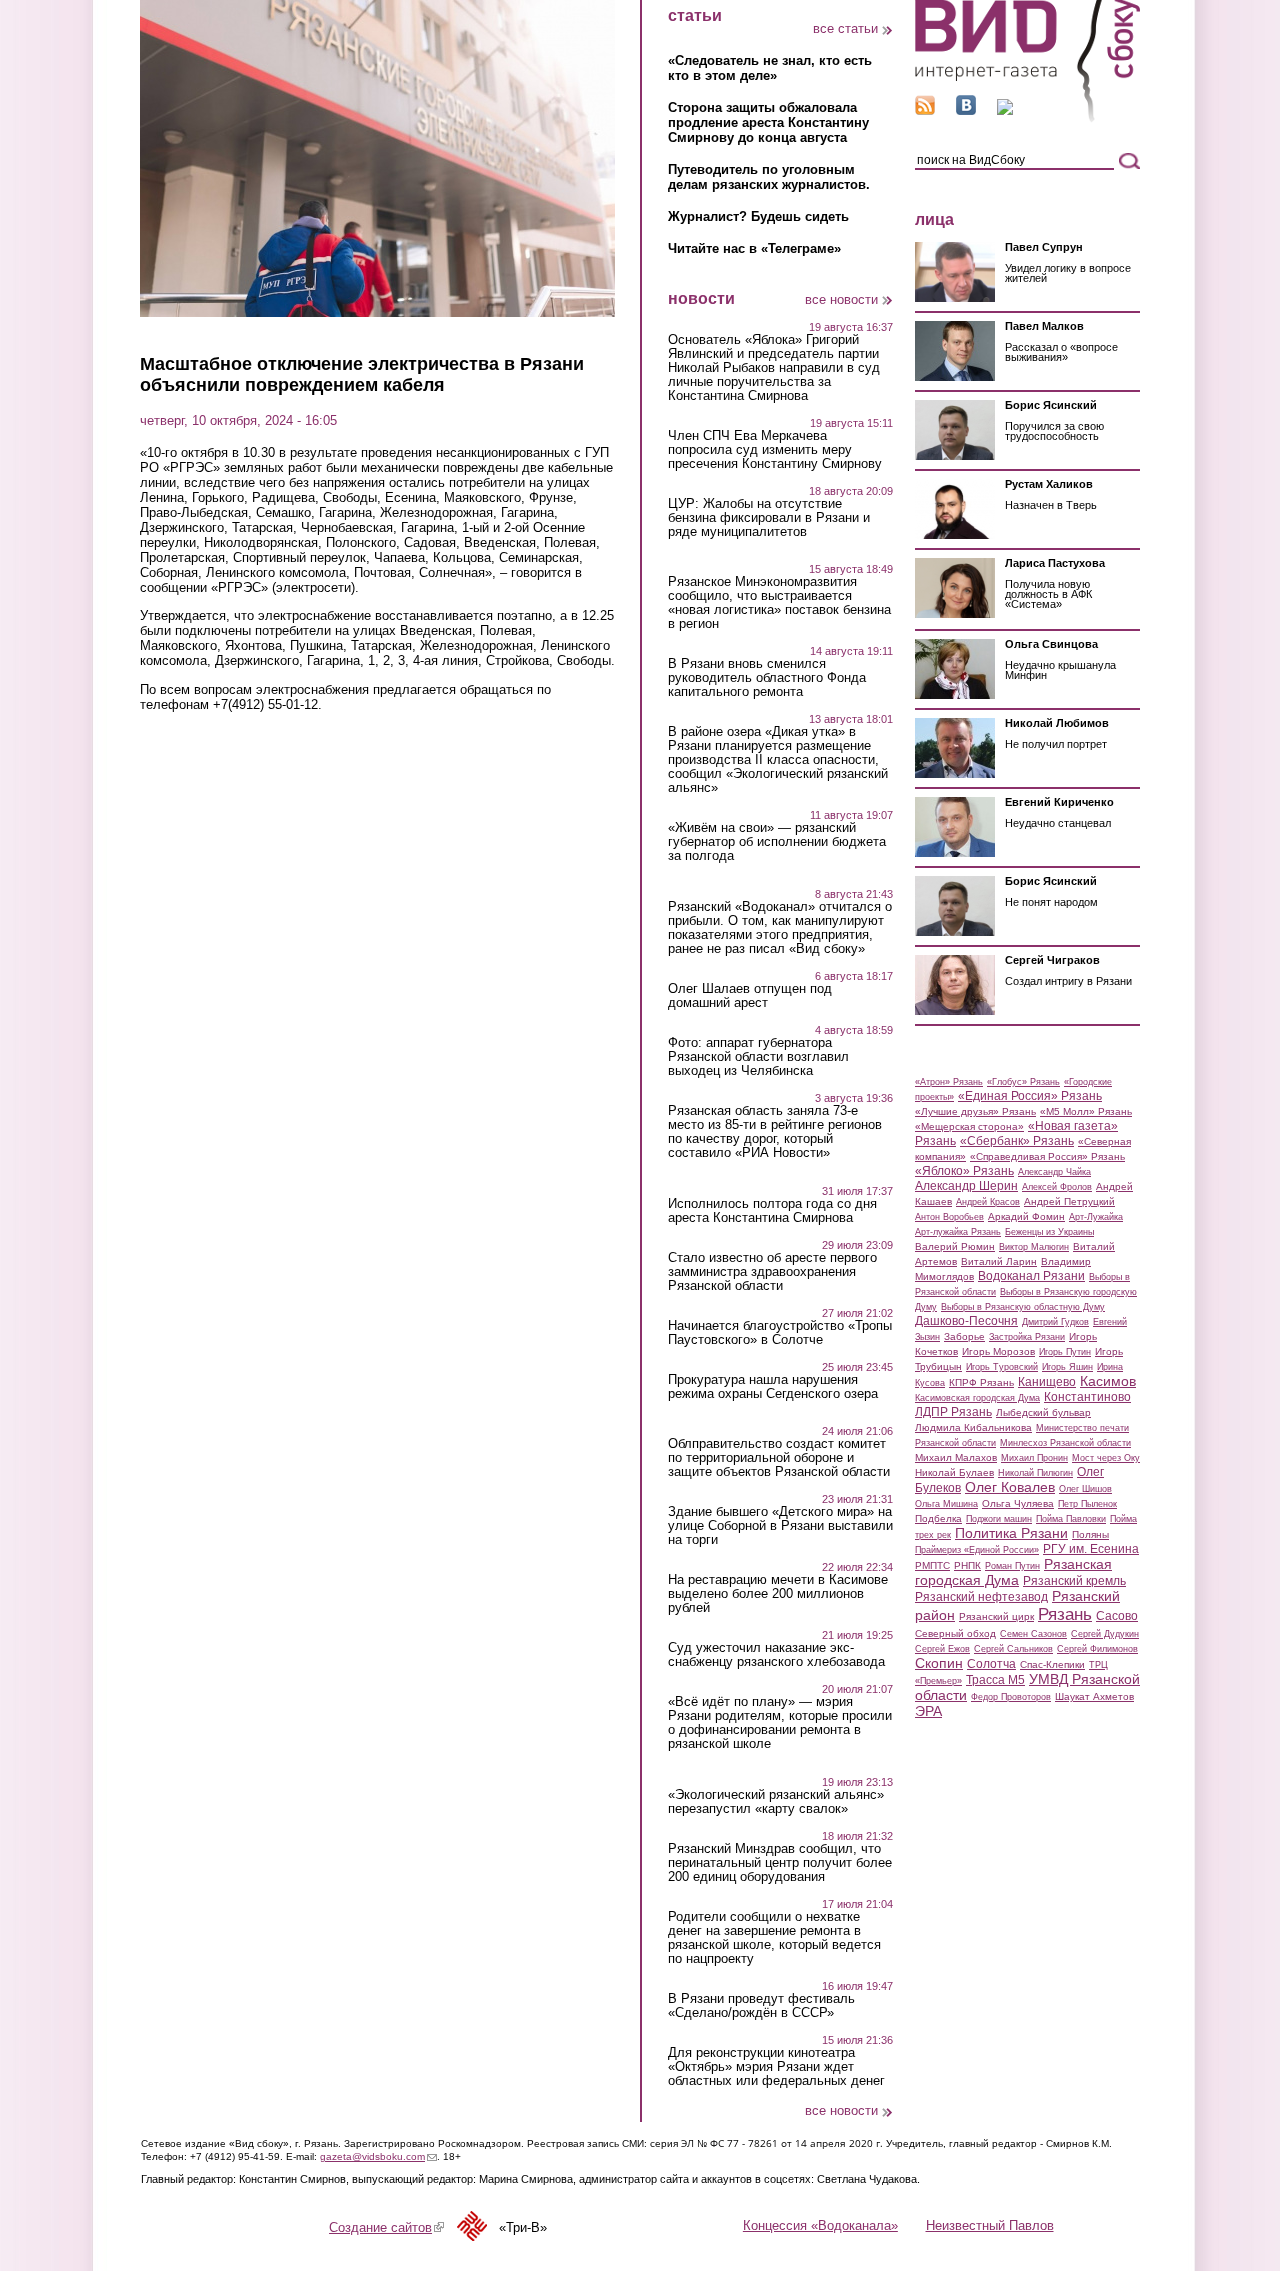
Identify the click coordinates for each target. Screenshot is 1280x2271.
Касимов (1108, 1381)
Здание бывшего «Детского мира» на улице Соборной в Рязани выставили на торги (780, 1526)
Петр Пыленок (1087, 1504)
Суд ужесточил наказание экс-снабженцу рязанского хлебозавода (776, 1655)
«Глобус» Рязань (1023, 1082)
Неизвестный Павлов (990, 2225)
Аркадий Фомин (1026, 1216)
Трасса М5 (995, 1680)
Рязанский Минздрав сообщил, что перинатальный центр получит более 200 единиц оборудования (780, 1863)
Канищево (1047, 1382)
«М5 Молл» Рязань (1086, 1111)
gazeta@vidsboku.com (378, 2156)
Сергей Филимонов (1097, 1649)
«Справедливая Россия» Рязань (1047, 1156)
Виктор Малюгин (1034, 1247)
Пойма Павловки (1071, 1519)
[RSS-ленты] (925, 110)
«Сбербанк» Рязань (1017, 1141)
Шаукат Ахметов (1094, 1696)
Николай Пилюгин (1035, 1473)
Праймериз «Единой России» (977, 1550)
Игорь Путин (1065, 1352)
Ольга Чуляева (1018, 1503)
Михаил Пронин (1034, 1458)
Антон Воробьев (949, 1217)
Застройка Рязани (1027, 1337)
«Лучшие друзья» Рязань (975, 1111)
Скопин (939, 1663)
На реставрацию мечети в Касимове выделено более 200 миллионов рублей (778, 1594)
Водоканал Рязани (1031, 1276)
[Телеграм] (1005, 110)
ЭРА (928, 1711)
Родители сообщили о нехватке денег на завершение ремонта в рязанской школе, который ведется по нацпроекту (774, 1938)
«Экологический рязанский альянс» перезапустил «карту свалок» (776, 1802)
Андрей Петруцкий (1069, 1201)
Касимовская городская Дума (977, 1398)
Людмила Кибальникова (973, 1427)
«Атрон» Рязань (949, 1082)
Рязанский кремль (1074, 1581)
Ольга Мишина (946, 1504)
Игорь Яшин (1067, 1367)
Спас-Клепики (1052, 1664)
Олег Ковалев (1010, 1487)
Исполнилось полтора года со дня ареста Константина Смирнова (772, 1211)
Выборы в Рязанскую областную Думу (1023, 1307)
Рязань (1065, 1614)
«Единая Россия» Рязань (1030, 1096)
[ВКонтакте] (966, 110)
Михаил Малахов (956, 1457)
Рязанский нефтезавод (981, 1597)
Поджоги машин (999, 1519)
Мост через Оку (1106, 1458)
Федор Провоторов (1011, 1697)
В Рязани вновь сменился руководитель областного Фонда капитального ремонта (767, 678)
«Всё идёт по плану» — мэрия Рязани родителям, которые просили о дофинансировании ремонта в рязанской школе (780, 1723)
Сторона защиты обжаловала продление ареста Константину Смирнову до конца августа (768, 122)
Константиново (1087, 1397)
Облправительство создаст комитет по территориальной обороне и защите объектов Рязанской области (779, 1458)
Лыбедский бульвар (1043, 1412)
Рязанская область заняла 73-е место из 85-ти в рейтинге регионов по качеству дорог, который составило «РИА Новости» (775, 1132)
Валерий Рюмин (955, 1246)
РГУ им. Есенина (1091, 1549)
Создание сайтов (386, 2227)
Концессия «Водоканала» (820, 2225)
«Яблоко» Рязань (964, 1171)
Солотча (991, 1664)
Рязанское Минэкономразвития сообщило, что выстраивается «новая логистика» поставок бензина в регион (779, 603)
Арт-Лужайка (1096, 1217)
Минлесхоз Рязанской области (1065, 1443)
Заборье (964, 1336)
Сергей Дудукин (1105, 1634)
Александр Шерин (966, 1186)
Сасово (1117, 1616)
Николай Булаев (954, 1472)
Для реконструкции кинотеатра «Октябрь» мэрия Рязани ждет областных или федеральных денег (776, 2067)
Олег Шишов (1085, 1489)
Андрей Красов (988, 1202)
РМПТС (932, 1565)
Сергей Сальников (1013, 1649)
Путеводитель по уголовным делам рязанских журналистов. (769, 177)
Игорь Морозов (998, 1351)
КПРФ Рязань (981, 1382)
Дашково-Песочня (966, 1321)
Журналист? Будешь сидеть (758, 216)
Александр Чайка (1054, 1172)
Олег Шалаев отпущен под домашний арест (750, 996)
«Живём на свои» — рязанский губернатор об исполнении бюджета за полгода (777, 842)
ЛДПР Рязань (953, 1412)
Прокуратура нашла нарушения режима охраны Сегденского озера (773, 1387)
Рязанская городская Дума (1013, 1572)
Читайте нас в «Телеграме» (754, 248)
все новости (841, 299)
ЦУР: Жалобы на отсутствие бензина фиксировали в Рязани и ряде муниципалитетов (769, 518)
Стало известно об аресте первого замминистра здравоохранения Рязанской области (772, 1272)
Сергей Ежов (942, 1649)
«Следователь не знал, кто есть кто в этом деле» (770, 68)
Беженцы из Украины (1049, 1232)
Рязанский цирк (996, 1616)
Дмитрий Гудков (1055, 1322)
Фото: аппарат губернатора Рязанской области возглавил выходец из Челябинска (758, 1057)
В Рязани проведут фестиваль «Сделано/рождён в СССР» (761, 2006)
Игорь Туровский (1002, 1367)
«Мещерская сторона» (969, 1126)
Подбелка (938, 1518)
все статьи (845, 28)
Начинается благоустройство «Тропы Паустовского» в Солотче (780, 1333)
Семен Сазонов (1033, 1634)
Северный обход (955, 1633)
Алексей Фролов (1057, 1187)
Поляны (1090, 1534)
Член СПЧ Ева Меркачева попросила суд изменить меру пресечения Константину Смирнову (775, 450)
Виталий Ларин (999, 1261)
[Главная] (1027, 118)
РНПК (967, 1565)
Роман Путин (1012, 1566)
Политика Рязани (1011, 1533)
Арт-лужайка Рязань (958, 1232)
